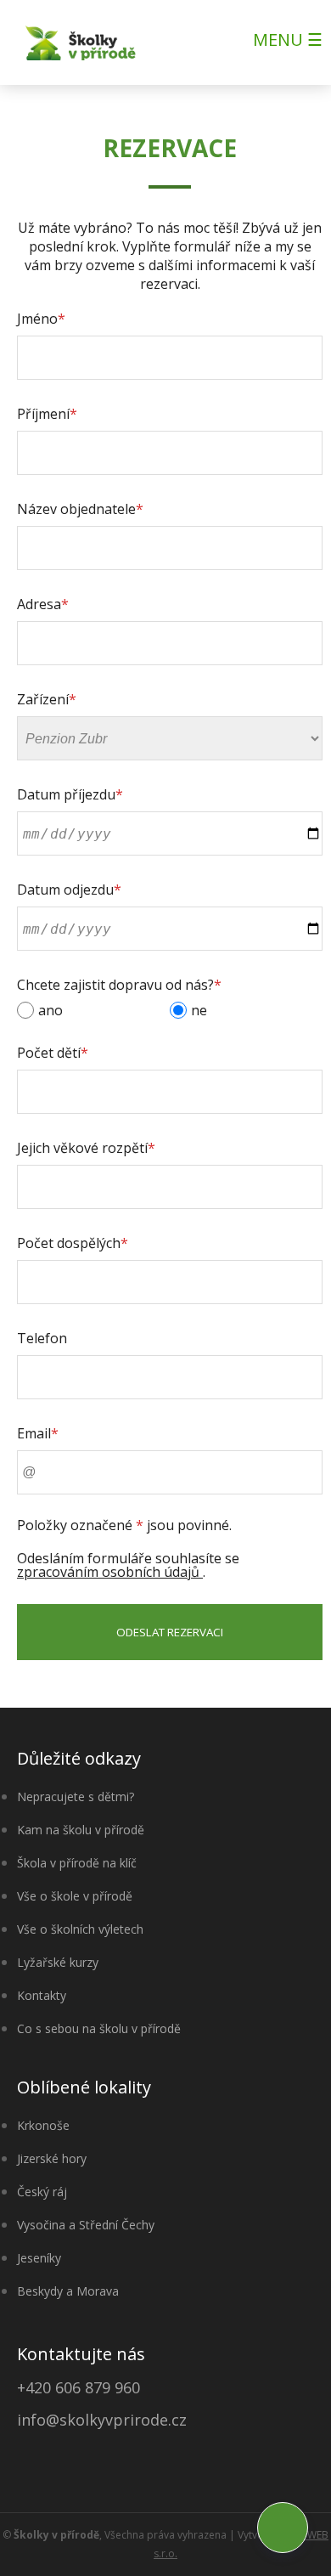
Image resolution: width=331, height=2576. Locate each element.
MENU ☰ (288, 40)
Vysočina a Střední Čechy (86, 2225)
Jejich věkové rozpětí (86, 1148)
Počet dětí (53, 1053)
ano (50, 1010)
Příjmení (47, 414)
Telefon (42, 1338)
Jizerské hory (52, 2158)
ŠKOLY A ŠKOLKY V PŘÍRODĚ (81, 42)
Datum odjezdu (69, 890)
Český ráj (42, 2192)
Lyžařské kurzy (58, 1962)
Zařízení (47, 699)
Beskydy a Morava (68, 2291)
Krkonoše (43, 2125)
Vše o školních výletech (80, 1929)
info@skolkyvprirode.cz (102, 2420)
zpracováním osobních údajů (110, 1572)
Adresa (43, 604)
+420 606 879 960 (79, 2387)
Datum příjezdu (70, 794)
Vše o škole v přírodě (75, 1896)
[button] (283, 2528)
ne (199, 1010)
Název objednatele (80, 509)
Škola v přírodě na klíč (77, 1863)
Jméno (41, 319)
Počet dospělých (73, 1243)
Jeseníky (39, 2258)
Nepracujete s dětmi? (76, 1796)
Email (38, 1433)
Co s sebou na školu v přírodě (99, 2028)
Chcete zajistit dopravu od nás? (119, 985)
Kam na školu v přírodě (81, 1830)
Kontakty (42, 1995)
